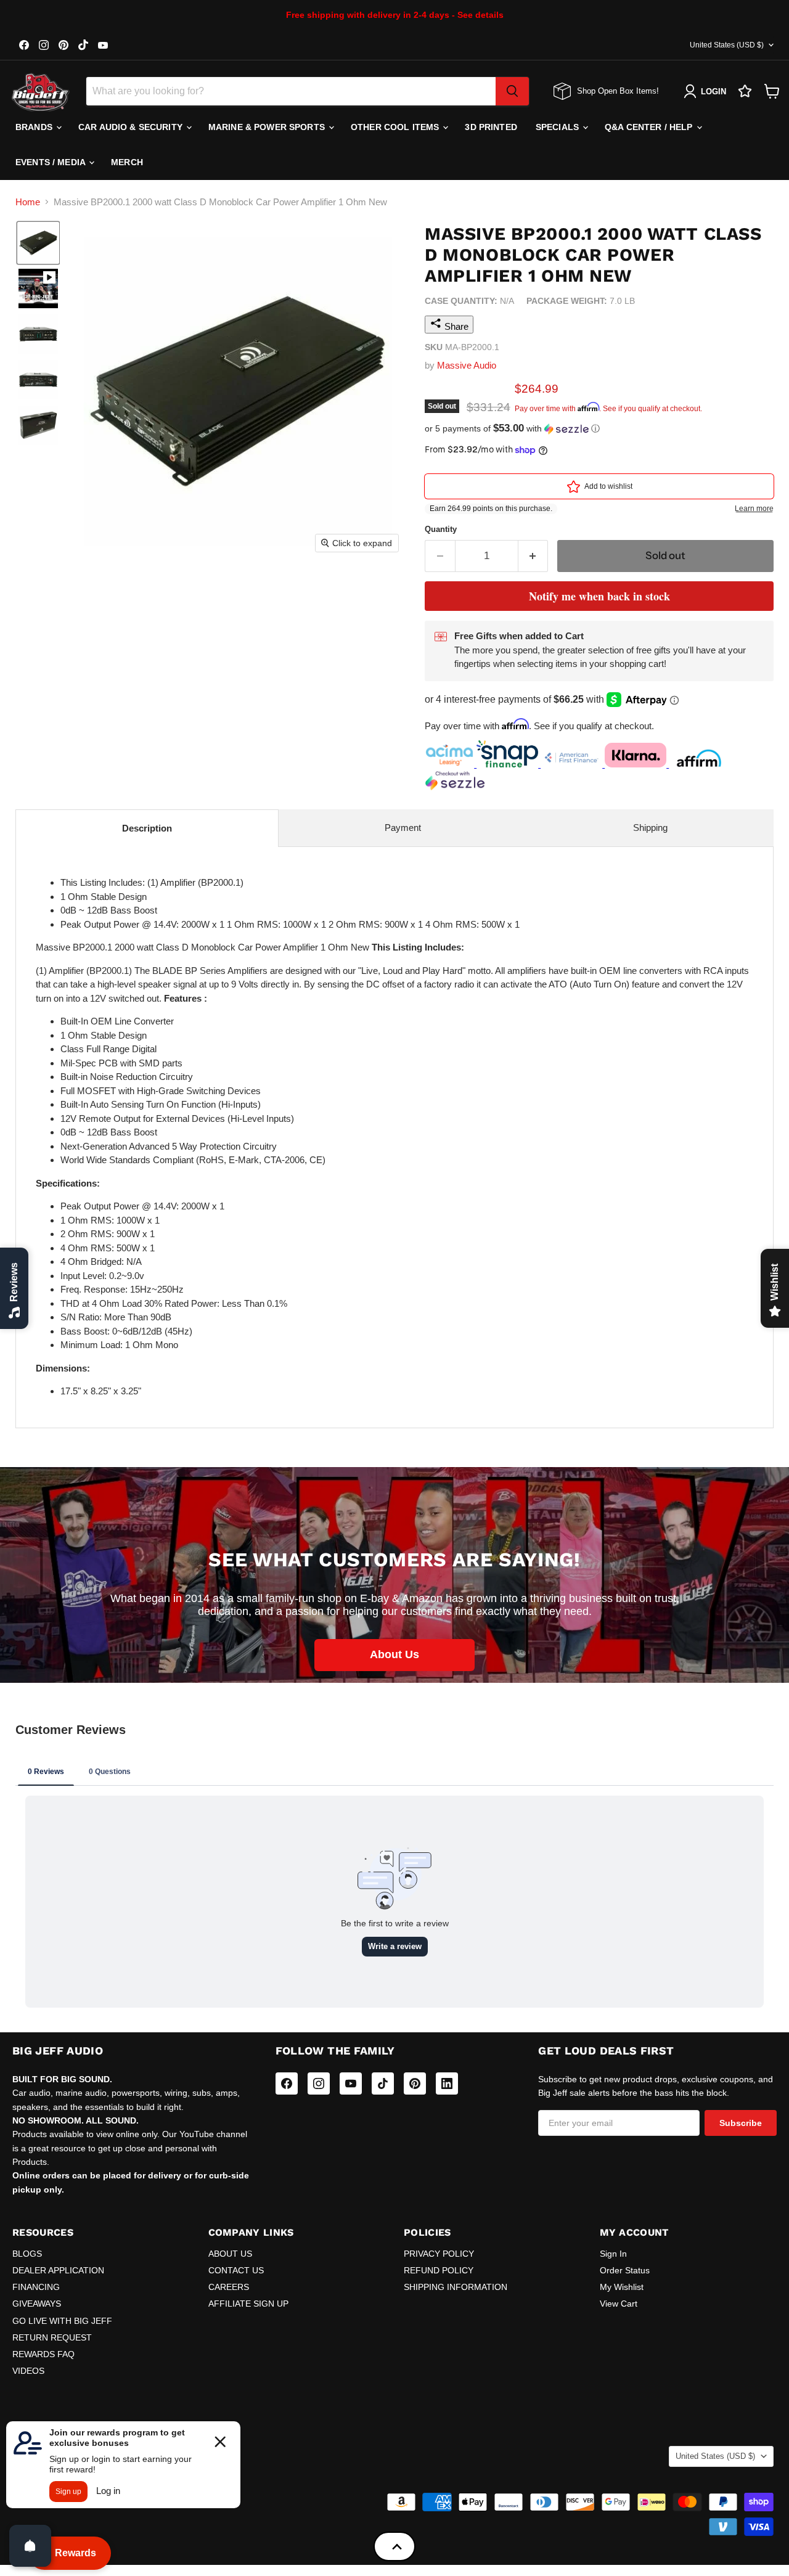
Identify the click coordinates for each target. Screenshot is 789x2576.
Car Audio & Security (132, 127)
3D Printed (491, 127)
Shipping (650, 828)
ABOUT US (230, 2254)
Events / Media (51, 162)
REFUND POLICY (439, 2270)
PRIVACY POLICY (439, 2254)
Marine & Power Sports (268, 127)
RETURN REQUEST (52, 2337)
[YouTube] (351, 2083)
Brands (35, 127)
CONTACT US (236, 2270)
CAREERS (229, 2287)
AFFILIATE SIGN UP (248, 2304)
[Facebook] (287, 2083)
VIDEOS (28, 2371)
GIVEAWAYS (37, 2304)
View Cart (619, 2304)
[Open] (30, 2546)
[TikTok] (383, 2083)
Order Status (625, 2270)
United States (727, 45)
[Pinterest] (415, 2083)
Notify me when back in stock (599, 596)
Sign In (613, 2254)
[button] (38, 243)
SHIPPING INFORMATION (456, 2287)
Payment (403, 828)
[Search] (512, 91)
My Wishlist (622, 2287)
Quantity (441, 529)
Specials (558, 127)
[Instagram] (319, 2083)
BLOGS (27, 2254)
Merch (127, 162)
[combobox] (291, 91)
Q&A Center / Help (650, 127)
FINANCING (36, 2287)
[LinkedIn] (447, 2083)
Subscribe (741, 2123)
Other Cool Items (396, 127)
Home (28, 202)
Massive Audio (467, 365)
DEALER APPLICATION (58, 2270)
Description (147, 828)
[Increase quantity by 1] (533, 556)
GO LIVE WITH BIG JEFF (62, 2321)
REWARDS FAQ (43, 2354)
